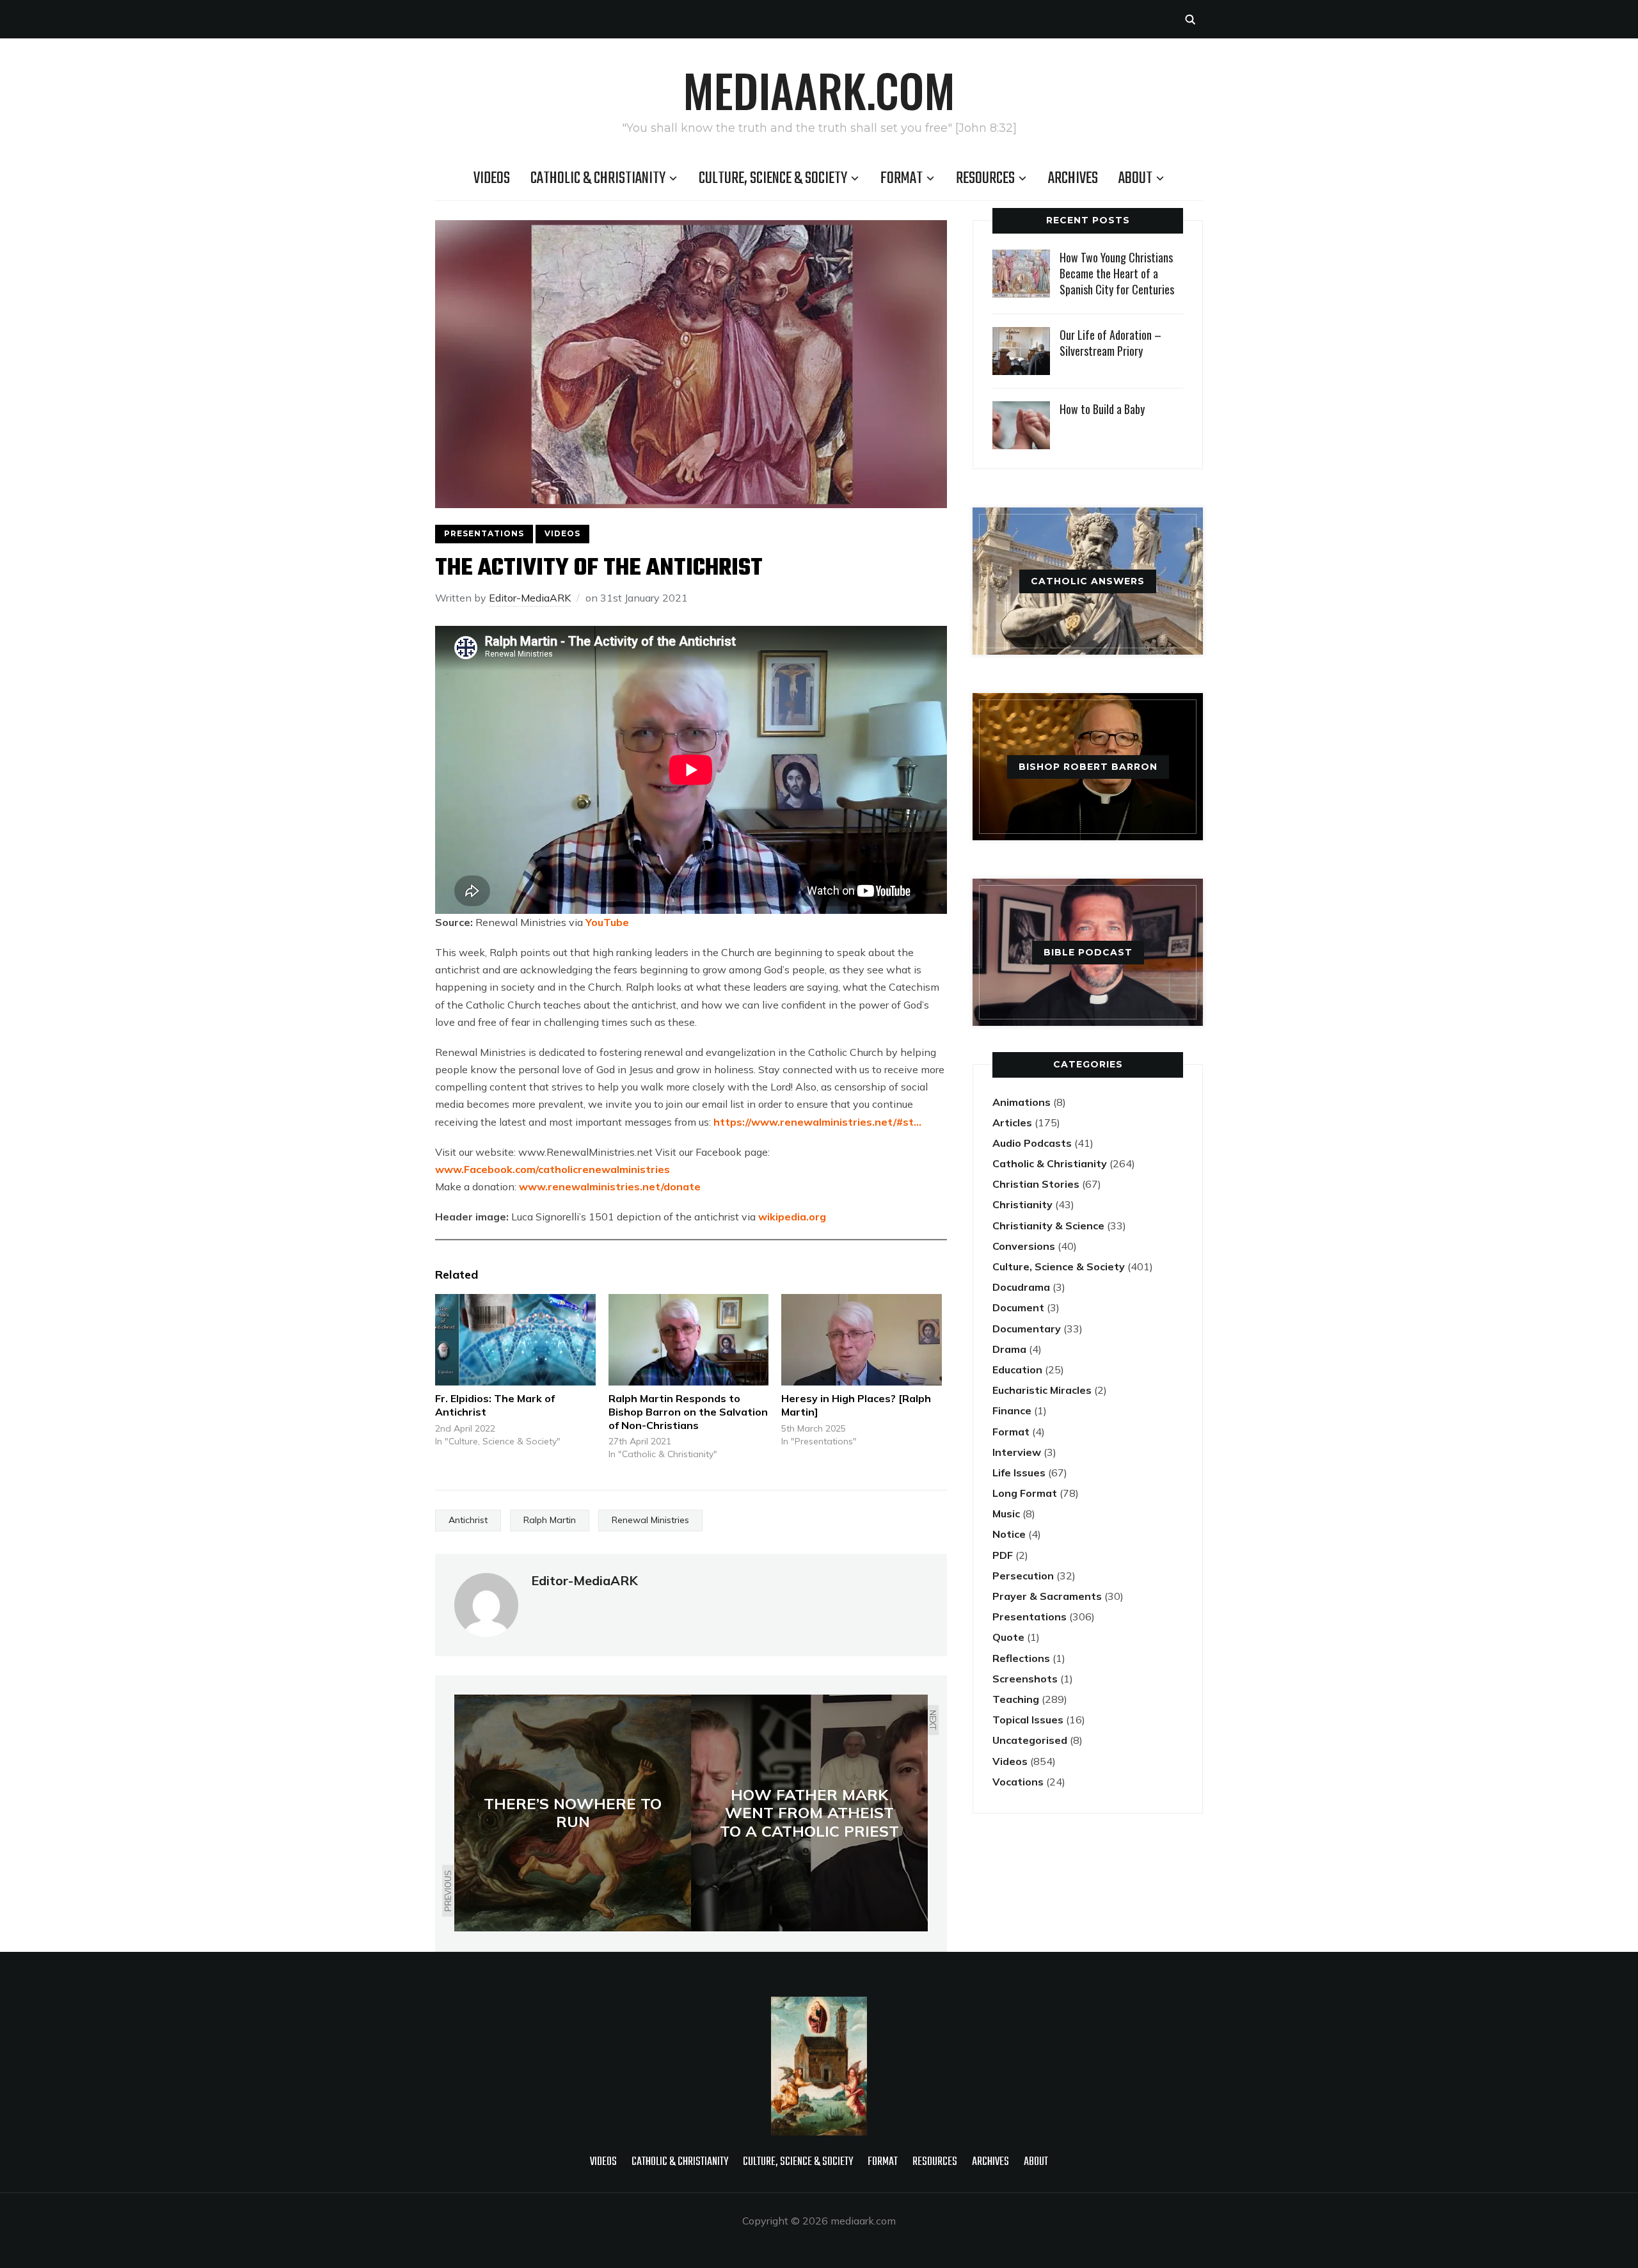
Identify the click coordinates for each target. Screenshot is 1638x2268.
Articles (1012, 1122)
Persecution (1023, 1576)
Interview (1017, 1452)
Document (1018, 1307)
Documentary (1027, 1329)
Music (1006, 1513)
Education (1017, 1370)
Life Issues (1019, 1473)
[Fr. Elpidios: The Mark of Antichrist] (515, 1340)
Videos (492, 179)
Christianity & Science (1048, 1226)
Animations (1022, 1102)
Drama (1009, 1349)
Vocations (1018, 1782)
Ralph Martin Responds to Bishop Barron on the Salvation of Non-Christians (688, 1412)
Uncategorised (1030, 1740)
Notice (1009, 1534)
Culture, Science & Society (773, 179)
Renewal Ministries (650, 1520)
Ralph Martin (550, 1520)
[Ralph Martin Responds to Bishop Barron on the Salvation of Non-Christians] (689, 1340)
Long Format (1025, 1493)
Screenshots (1025, 1679)
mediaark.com (819, 90)
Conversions (1024, 1246)
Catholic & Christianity (598, 179)
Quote (1008, 1637)
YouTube (607, 922)
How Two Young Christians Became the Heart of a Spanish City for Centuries (1117, 273)
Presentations (484, 533)
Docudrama (1021, 1287)
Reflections (1021, 1658)
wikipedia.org (792, 1217)
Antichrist (468, 1520)
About (1135, 179)
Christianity (1022, 1204)
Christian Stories (1036, 1184)
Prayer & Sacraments (1047, 1596)
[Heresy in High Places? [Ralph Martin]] (862, 1340)
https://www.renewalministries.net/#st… (817, 1122)
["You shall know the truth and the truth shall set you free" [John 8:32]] (819, 2005)
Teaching (1016, 1699)
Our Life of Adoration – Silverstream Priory (1110, 343)
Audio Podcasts (1032, 1143)
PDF (1003, 1555)
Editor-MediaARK (530, 598)
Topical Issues (1028, 1720)
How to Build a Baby (1102, 409)
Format (902, 179)
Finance (1012, 1410)
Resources (985, 179)
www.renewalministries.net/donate (610, 1186)
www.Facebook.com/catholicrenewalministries (553, 1169)
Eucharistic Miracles (1042, 1390)
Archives (1073, 179)
